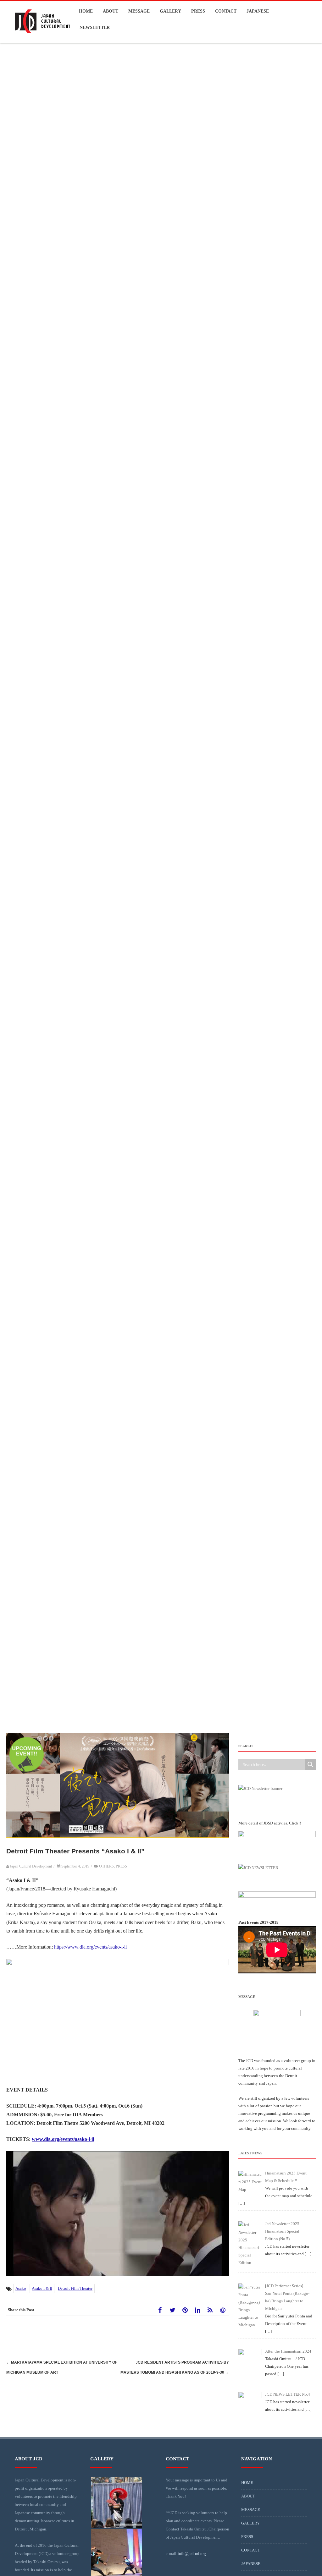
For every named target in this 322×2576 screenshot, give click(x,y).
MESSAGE (139, 11)
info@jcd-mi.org (192, 2554)
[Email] (223, 2310)
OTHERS (106, 1866)
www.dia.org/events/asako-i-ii (63, 2139)
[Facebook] (160, 2310)
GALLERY (170, 11)
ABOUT (111, 11)
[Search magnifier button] (310, 1764)
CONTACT (226, 11)
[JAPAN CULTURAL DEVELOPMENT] (42, 39)
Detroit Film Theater (75, 2288)
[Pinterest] (185, 2310)
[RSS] (210, 2310)
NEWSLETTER (95, 27)
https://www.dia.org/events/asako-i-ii (90, 1947)
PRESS (198, 11)
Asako (21, 2288)
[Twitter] (172, 2310)
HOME (86, 11)
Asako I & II (42, 2288)
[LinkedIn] (197, 2310)
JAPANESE (258, 11)
